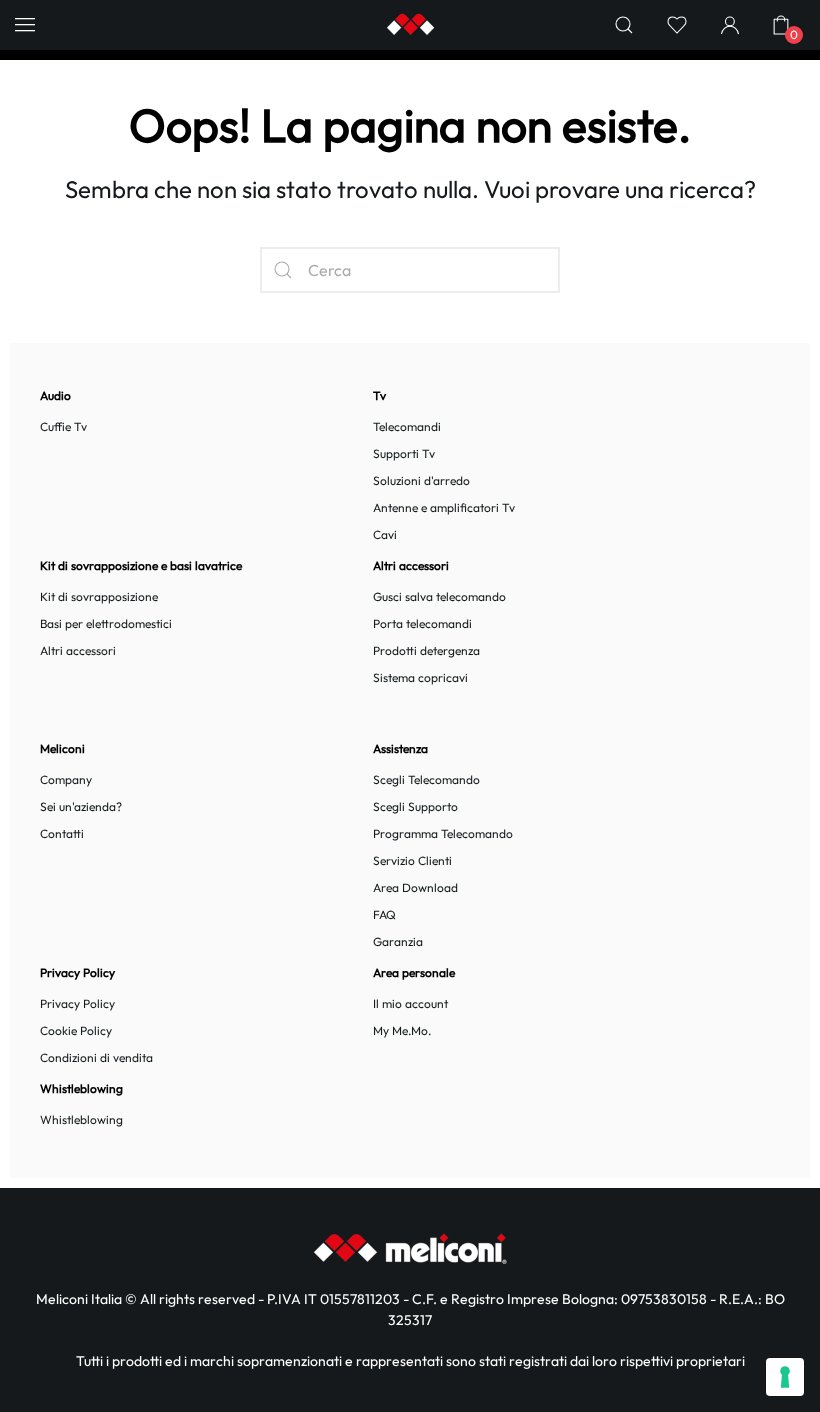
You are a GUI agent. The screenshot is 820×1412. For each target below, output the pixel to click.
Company (66, 779)
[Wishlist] (677, 25)
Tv (379, 395)
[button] (25, 25)
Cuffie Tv (63, 426)
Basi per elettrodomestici (106, 623)
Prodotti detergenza (426, 650)
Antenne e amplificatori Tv (444, 507)
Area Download (415, 887)
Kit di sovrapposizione (99, 596)
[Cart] (780, 25)
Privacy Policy (77, 1003)
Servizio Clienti (412, 860)
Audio (55, 395)
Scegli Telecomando (426, 779)
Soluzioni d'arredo (421, 480)
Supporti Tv (404, 453)
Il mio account (410, 1003)
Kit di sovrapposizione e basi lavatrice (141, 565)
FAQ (384, 914)
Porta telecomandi (422, 623)
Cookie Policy (76, 1030)
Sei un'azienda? (81, 806)
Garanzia (398, 941)
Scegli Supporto (415, 806)
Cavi (385, 534)
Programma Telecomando (443, 833)
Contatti (62, 833)
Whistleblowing (81, 1119)
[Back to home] (410, 25)
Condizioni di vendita (96, 1057)
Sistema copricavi (420, 677)
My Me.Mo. (402, 1030)
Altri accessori (78, 650)
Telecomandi (407, 426)
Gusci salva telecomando (439, 596)
